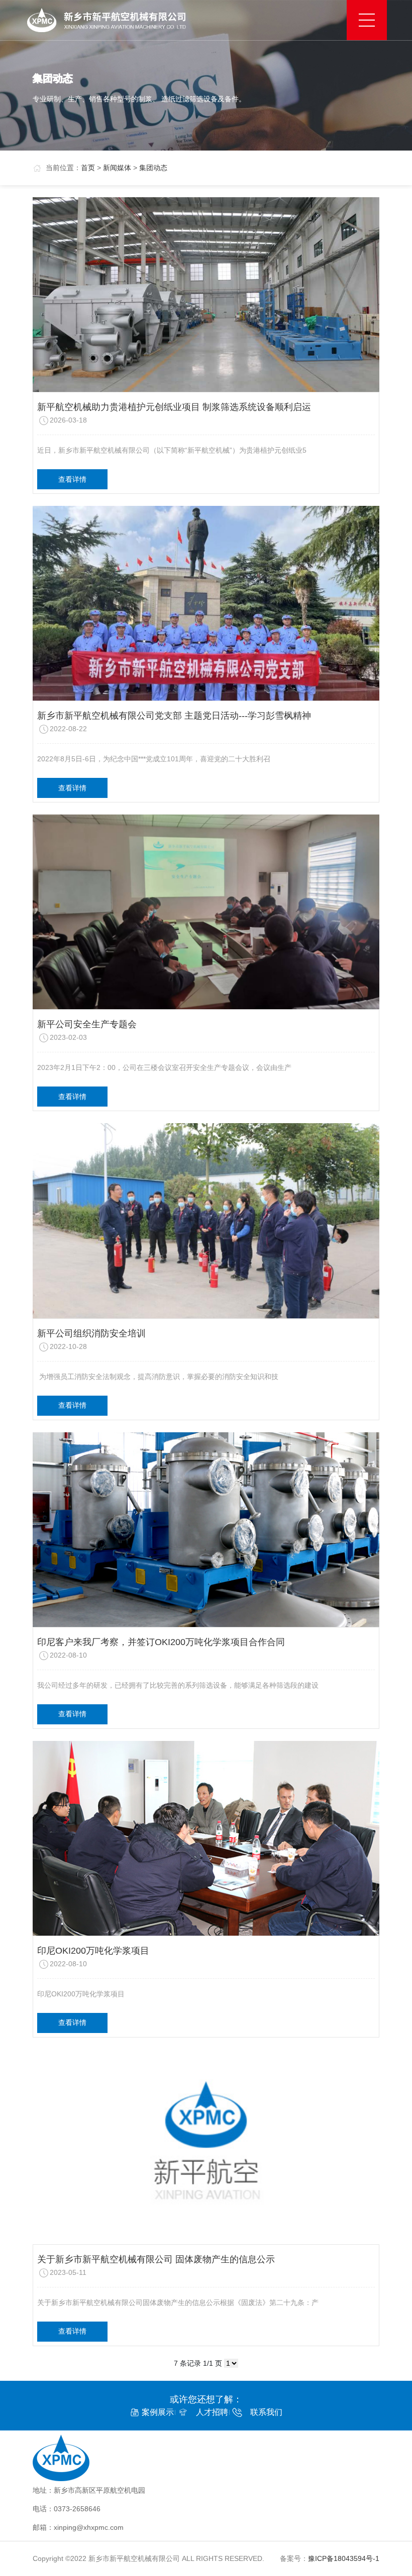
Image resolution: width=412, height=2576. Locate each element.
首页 (88, 168)
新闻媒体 (117, 168)
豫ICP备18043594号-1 (344, 2558)
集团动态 (153, 168)
